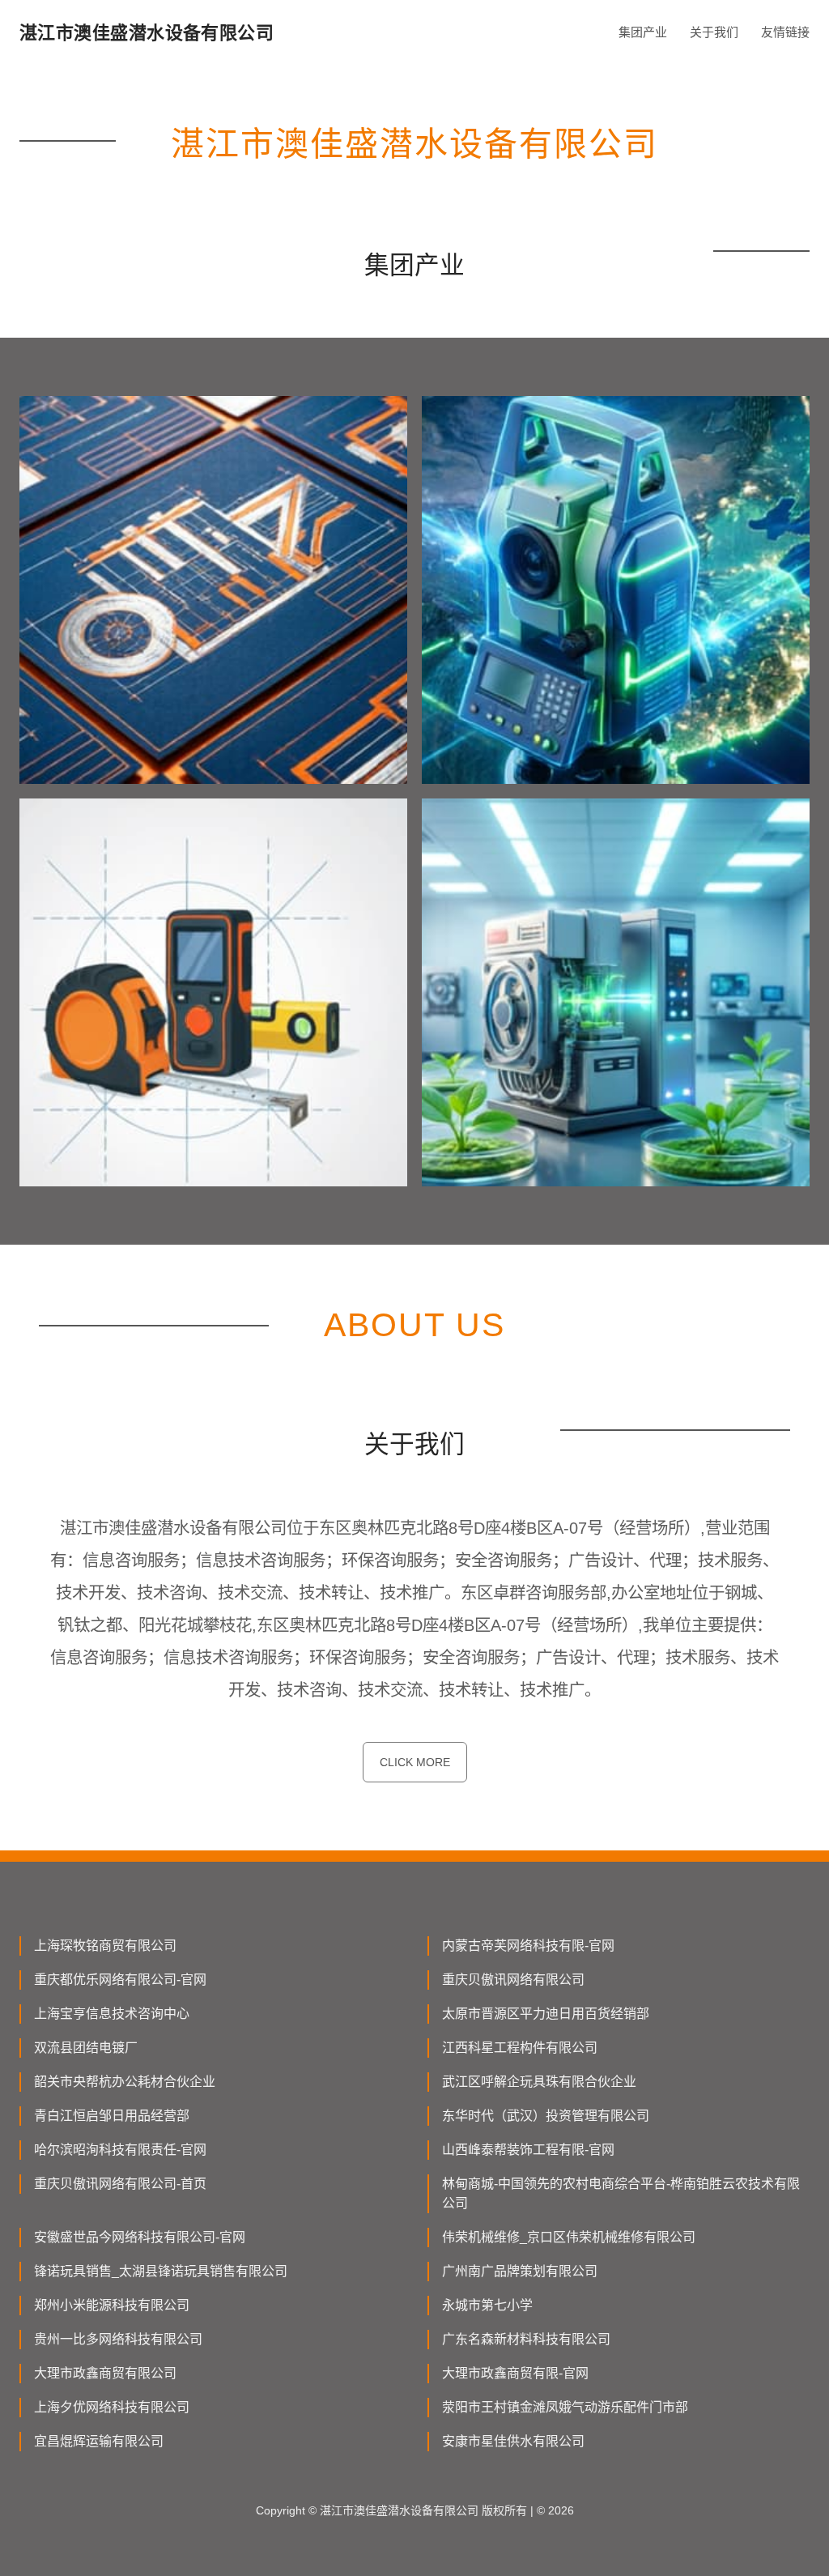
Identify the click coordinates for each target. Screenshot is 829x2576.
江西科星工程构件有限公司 (520, 2048)
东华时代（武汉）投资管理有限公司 (546, 2116)
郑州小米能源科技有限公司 (112, 2305)
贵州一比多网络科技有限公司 (118, 2339)
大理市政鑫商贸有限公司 (105, 2373)
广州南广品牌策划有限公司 (520, 2271)
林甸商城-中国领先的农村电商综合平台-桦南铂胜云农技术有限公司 (621, 2193)
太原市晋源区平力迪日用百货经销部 (546, 2014)
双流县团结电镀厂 (86, 2048)
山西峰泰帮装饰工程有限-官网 (528, 2150)
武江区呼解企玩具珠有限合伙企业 (539, 2082)
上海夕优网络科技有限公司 (112, 2407)
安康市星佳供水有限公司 (513, 2441)
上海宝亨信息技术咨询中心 (112, 2014)
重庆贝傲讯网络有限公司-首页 (120, 2184)
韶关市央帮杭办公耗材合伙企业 (125, 2082)
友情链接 (785, 32)
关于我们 (714, 32)
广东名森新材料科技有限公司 (526, 2339)
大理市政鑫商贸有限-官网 (515, 2373)
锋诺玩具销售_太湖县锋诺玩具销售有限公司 (161, 2271)
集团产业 (643, 32)
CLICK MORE (415, 1762)
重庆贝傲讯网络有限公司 (513, 1980)
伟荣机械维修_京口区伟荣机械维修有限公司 (569, 2237)
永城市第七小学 (487, 2305)
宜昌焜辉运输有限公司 (99, 2441)
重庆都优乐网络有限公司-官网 (120, 1980)
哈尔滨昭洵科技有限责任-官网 (120, 2150)
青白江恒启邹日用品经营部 (112, 2116)
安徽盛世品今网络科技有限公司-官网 (140, 2237)
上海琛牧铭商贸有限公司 (105, 1946)
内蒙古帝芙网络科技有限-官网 (528, 1946)
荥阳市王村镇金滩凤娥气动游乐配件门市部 (565, 2407)
